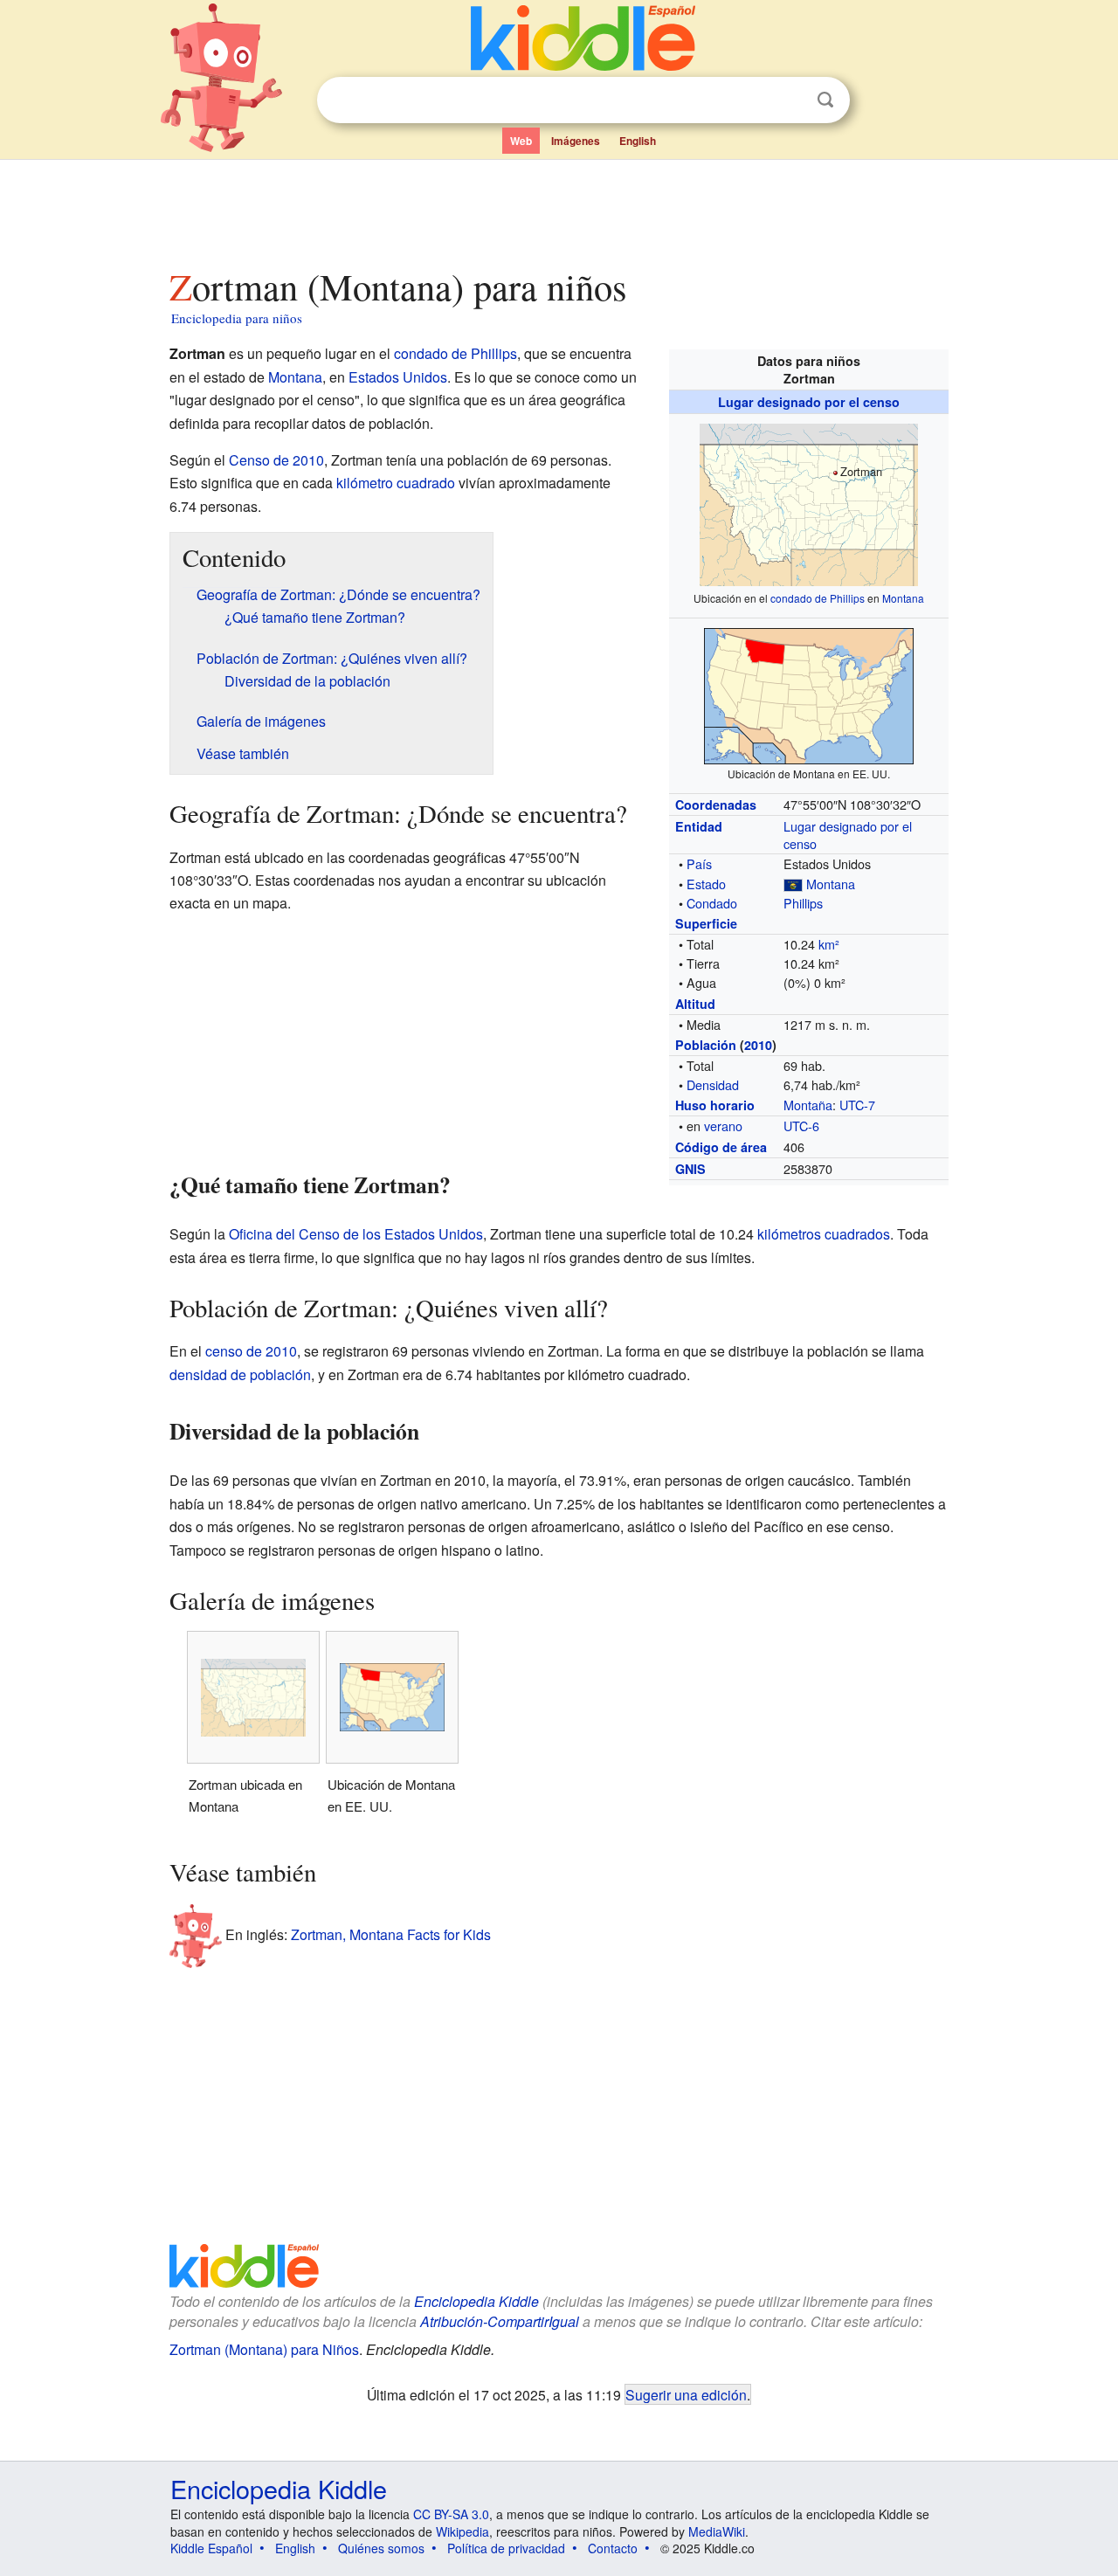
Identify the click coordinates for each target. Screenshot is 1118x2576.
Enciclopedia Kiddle (476, 2301)
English (638, 141)
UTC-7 (857, 1105)
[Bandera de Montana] (793, 884)
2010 (758, 1045)
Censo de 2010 (276, 460)
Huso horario (715, 1105)
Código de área (721, 1147)
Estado (706, 884)
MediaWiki (717, 2531)
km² (829, 944)
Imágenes (576, 141)
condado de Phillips (818, 598)
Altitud (695, 1004)
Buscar (825, 100)
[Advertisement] (558, 209)
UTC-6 (801, 1126)
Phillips (803, 903)
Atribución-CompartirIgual (500, 2321)
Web (521, 141)
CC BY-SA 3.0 (451, 2514)
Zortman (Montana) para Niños (264, 2349)
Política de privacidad (506, 2548)
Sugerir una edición (686, 2394)
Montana (903, 598)
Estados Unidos (398, 377)
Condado (712, 903)
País (699, 863)
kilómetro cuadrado (396, 483)
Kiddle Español (211, 2548)
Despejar (790, 100)
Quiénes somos (381, 2548)
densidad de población (240, 1374)
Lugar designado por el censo (809, 402)
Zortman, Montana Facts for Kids (391, 1934)
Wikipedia (462, 2531)
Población (706, 1045)
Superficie (706, 923)
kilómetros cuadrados (824, 1234)
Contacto (613, 2548)
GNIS (690, 1169)
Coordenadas (716, 805)
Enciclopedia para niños (237, 318)
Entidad (699, 826)
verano (723, 1126)
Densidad (713, 1084)
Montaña (808, 1105)
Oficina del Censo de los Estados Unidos (356, 1234)
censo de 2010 (251, 1351)
